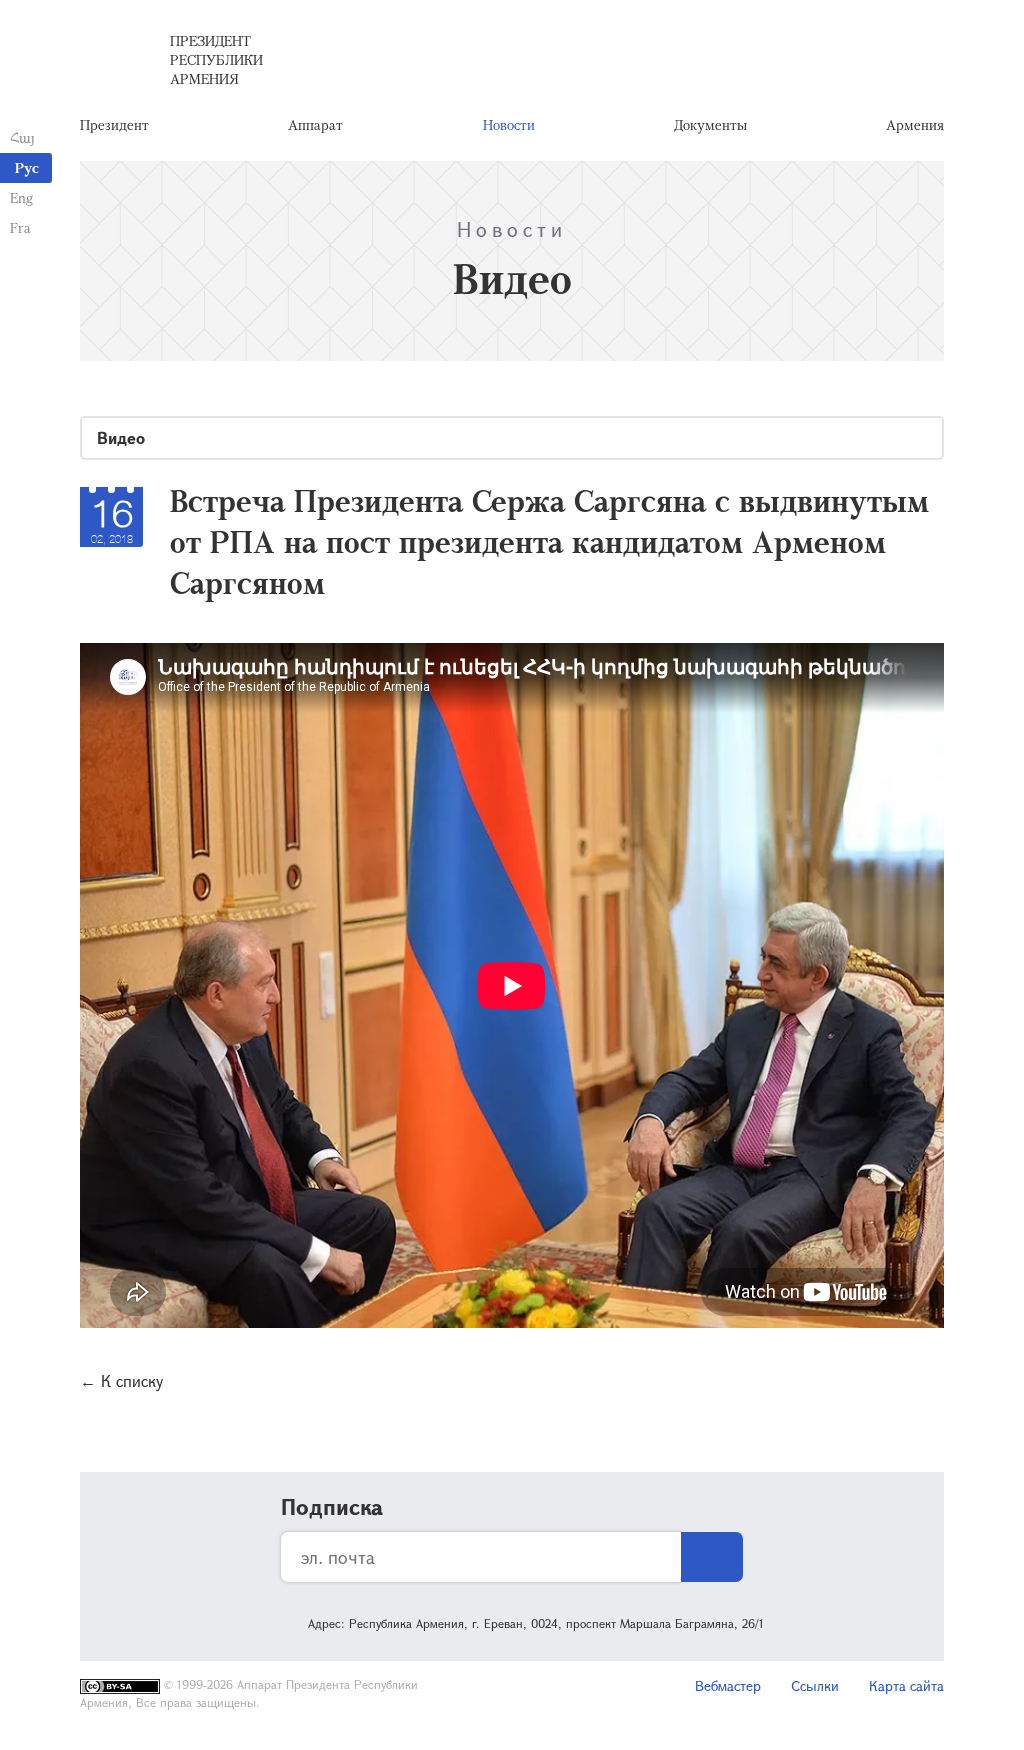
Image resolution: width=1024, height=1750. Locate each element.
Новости (509, 124)
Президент (114, 124)
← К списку (121, 1380)
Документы (710, 124)
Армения (915, 124)
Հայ (22, 137)
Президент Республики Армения (216, 59)
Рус (27, 167)
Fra (20, 227)
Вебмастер (728, 1685)
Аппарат (315, 124)
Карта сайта (906, 1685)
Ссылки (815, 1685)
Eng (21, 197)
